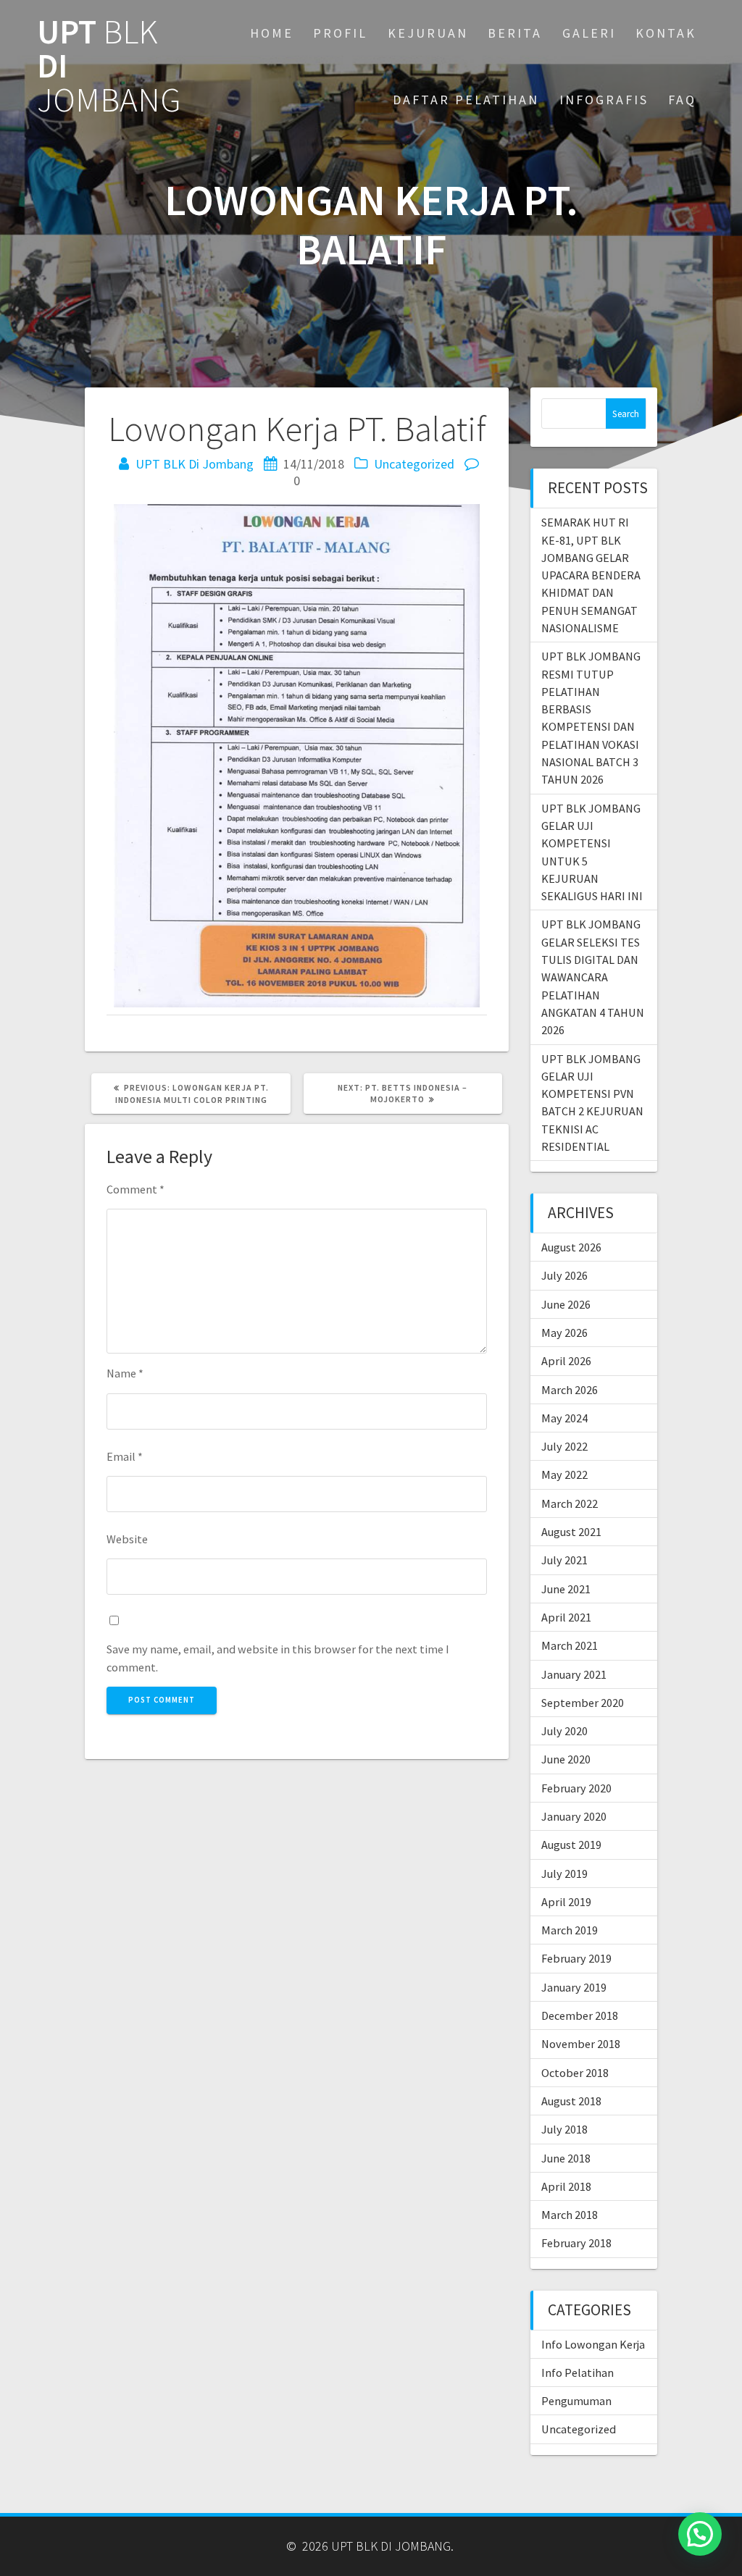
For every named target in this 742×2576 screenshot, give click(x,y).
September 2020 (583, 1703)
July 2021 (564, 1560)
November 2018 (581, 2044)
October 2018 (575, 2073)
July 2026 (564, 1275)
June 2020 (566, 1759)
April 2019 (566, 1902)
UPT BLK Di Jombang (195, 464)
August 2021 (571, 1532)
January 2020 (574, 1816)
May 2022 (564, 1474)
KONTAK (666, 33)
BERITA (515, 33)
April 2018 (566, 2186)
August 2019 (571, 1845)
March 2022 (570, 1503)
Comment (136, 1189)
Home (272, 33)
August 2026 (571, 1247)
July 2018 (564, 2129)
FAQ (682, 100)
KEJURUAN (428, 33)
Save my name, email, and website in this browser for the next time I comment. (278, 1658)
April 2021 (566, 1617)
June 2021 (566, 1589)
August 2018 (571, 2101)
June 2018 (566, 2158)
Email (125, 1456)
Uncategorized (414, 464)
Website (127, 1539)
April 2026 (566, 1361)
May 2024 (564, 1418)
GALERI (589, 33)
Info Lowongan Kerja (593, 2344)
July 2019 (564, 1874)
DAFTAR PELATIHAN (466, 100)
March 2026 (570, 1390)
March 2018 (570, 2215)
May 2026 (564, 1333)
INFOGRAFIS (604, 100)
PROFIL (340, 33)
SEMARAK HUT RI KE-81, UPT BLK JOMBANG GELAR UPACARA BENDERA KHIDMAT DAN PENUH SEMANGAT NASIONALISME (591, 575)
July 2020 (564, 1731)
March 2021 (570, 1645)
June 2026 (566, 1304)
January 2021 (574, 1674)
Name (125, 1373)
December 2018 (580, 2015)
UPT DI (109, 66)
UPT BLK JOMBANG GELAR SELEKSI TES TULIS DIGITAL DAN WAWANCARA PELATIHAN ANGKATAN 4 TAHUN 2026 (593, 977)
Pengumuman (576, 2401)
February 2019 (576, 1958)
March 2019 (570, 1930)
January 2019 (574, 1987)
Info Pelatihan (578, 2372)
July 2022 (564, 1446)
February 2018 (576, 2243)
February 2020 (576, 1788)
